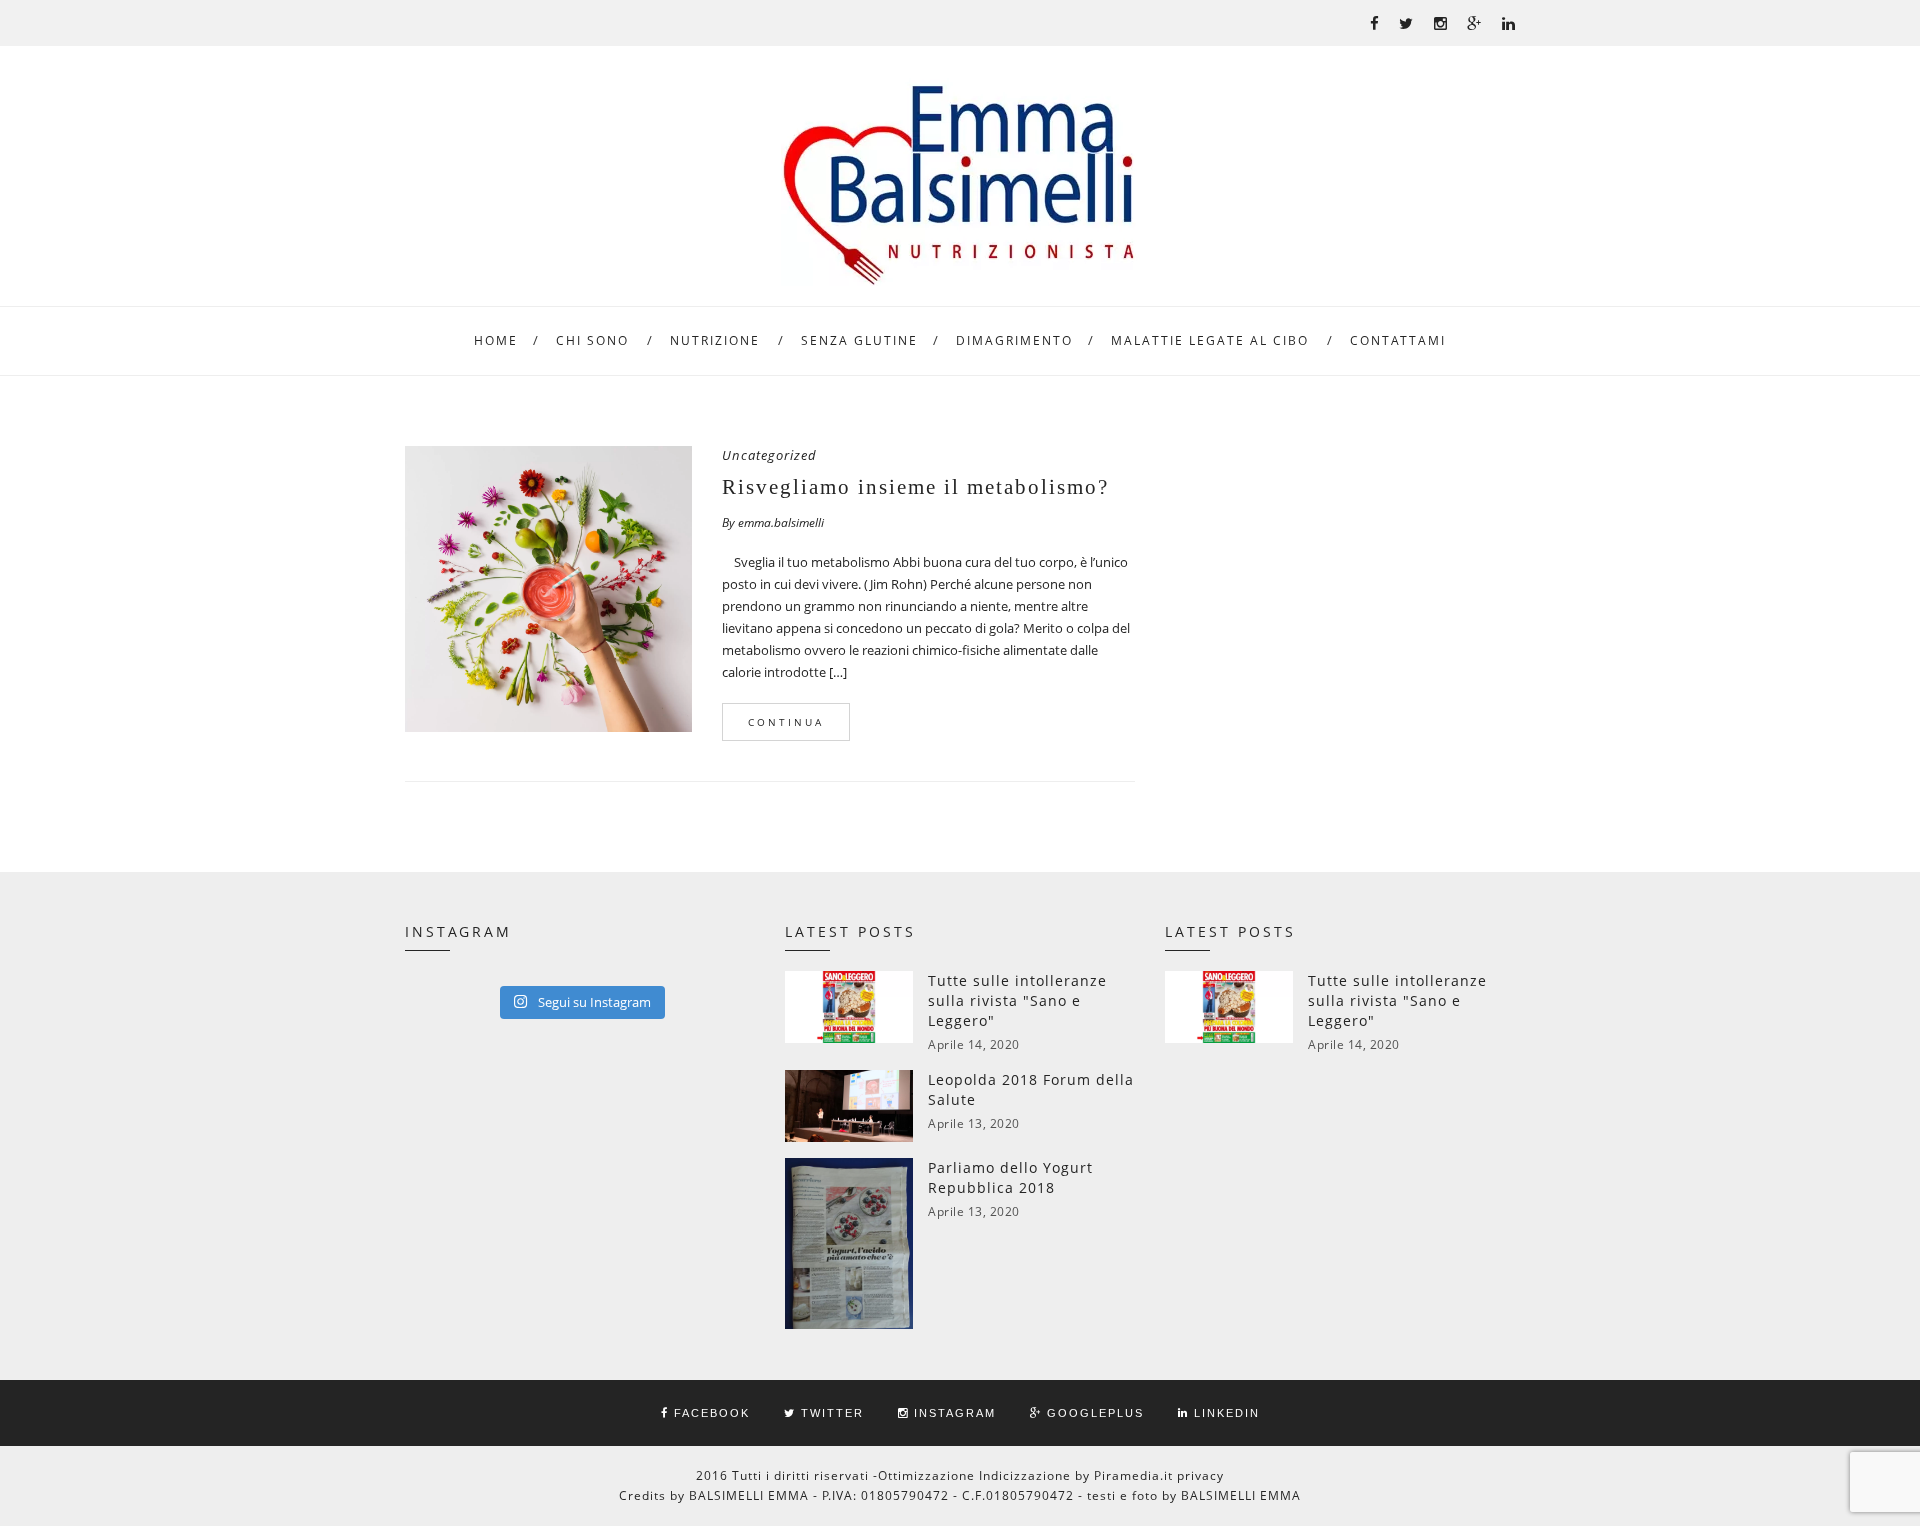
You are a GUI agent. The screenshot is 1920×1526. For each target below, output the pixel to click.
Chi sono (592, 340)
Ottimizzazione (926, 1475)
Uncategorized (769, 455)
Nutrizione (715, 340)
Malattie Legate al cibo (1210, 340)
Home (496, 340)
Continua (786, 722)
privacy (1200, 1475)
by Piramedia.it (1124, 1475)
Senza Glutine (859, 340)
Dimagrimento (1014, 340)
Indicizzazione (1025, 1475)
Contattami (1398, 340)
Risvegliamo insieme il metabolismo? (915, 487)
